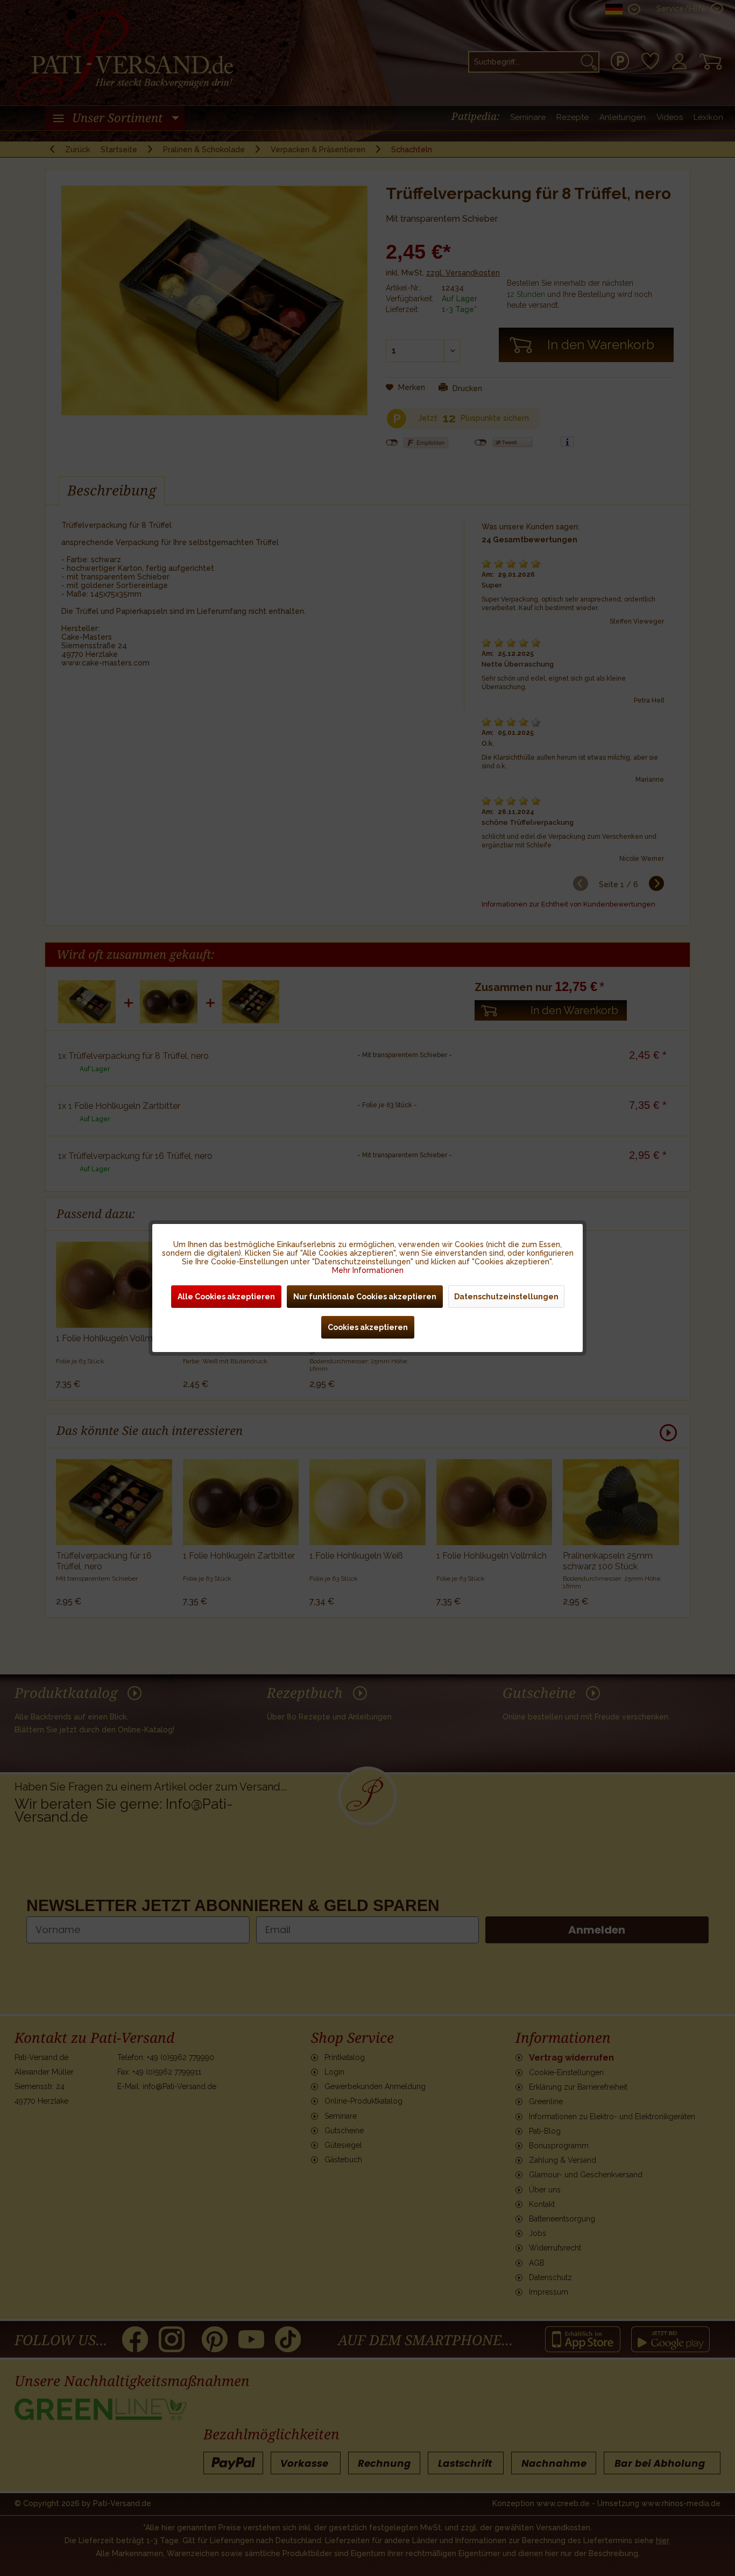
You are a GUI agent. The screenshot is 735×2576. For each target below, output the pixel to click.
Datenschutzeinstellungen (506, 1297)
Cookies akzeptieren (368, 1327)
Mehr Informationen (368, 1270)
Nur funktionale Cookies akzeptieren (365, 1297)
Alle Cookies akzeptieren (226, 1297)
